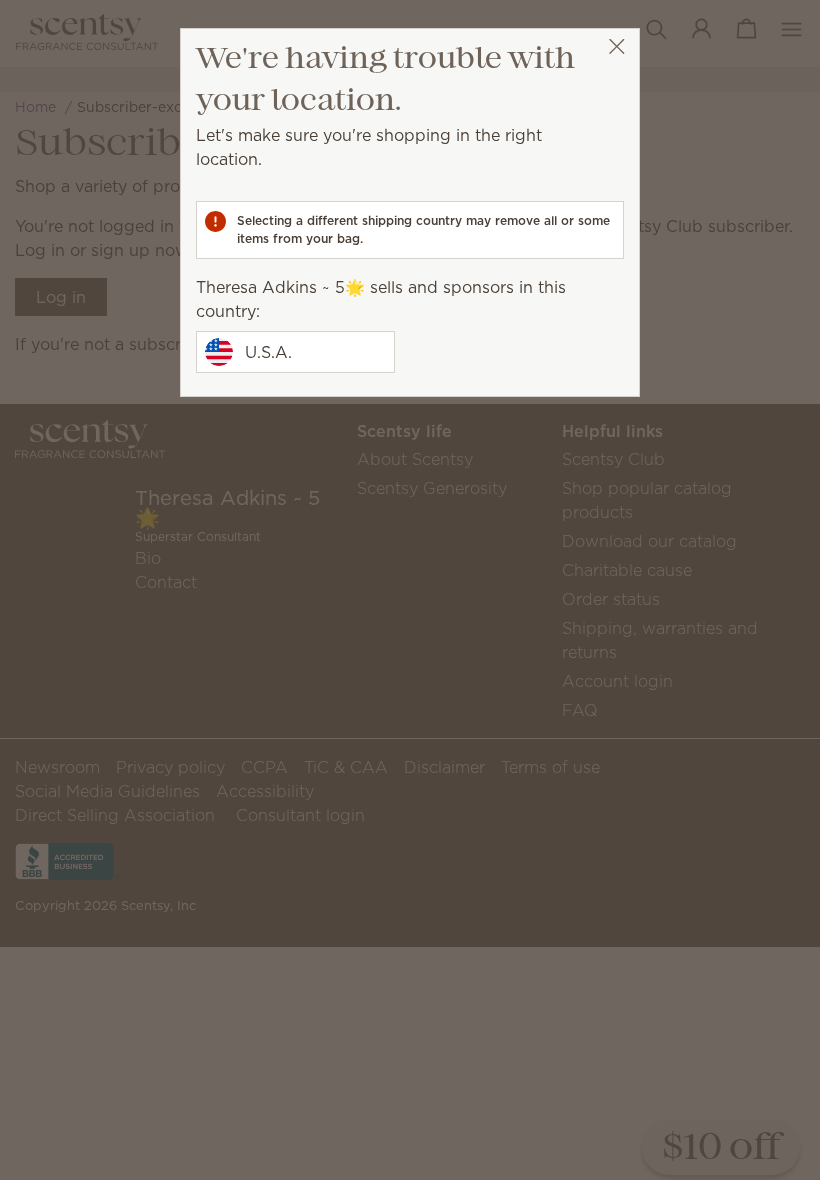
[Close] (616, 46)
